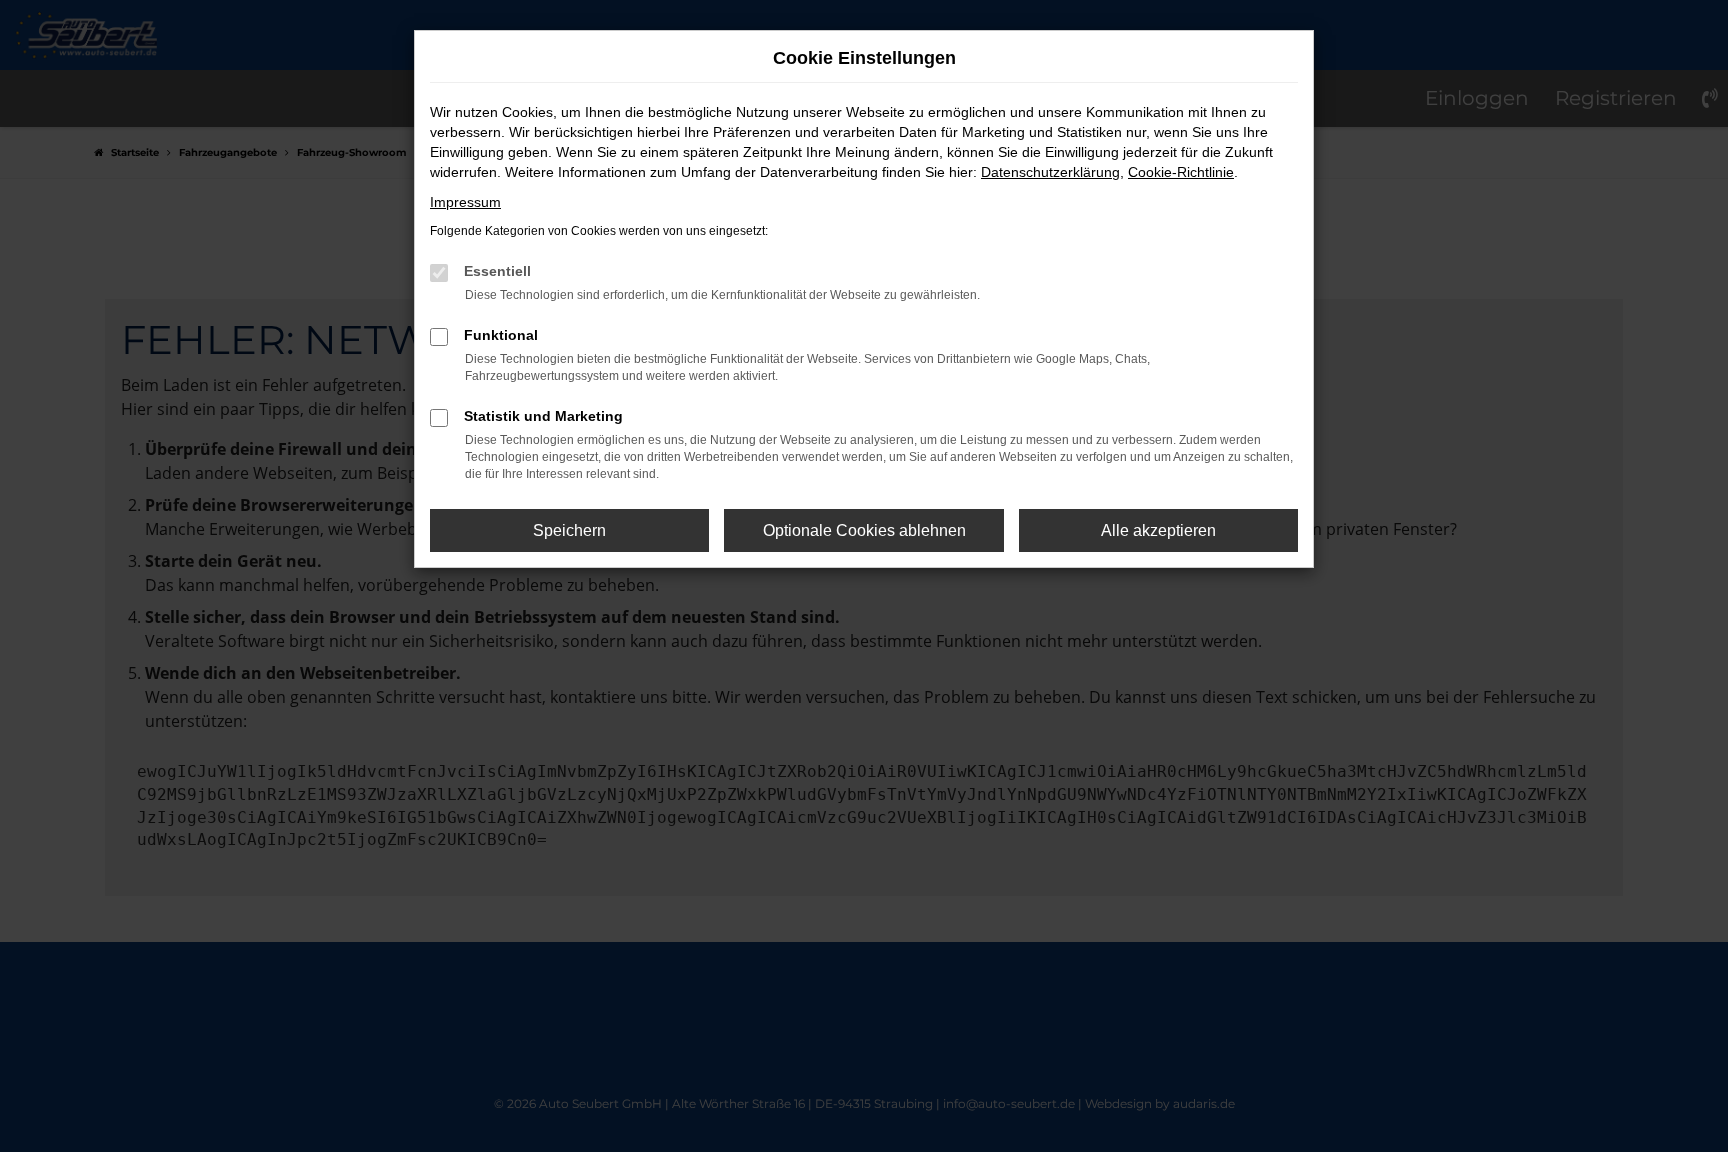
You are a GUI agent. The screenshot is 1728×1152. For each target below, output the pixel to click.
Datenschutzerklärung (1050, 172)
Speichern (569, 530)
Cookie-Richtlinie (1181, 172)
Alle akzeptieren (1158, 530)
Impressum (465, 202)
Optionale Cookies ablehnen (864, 530)
